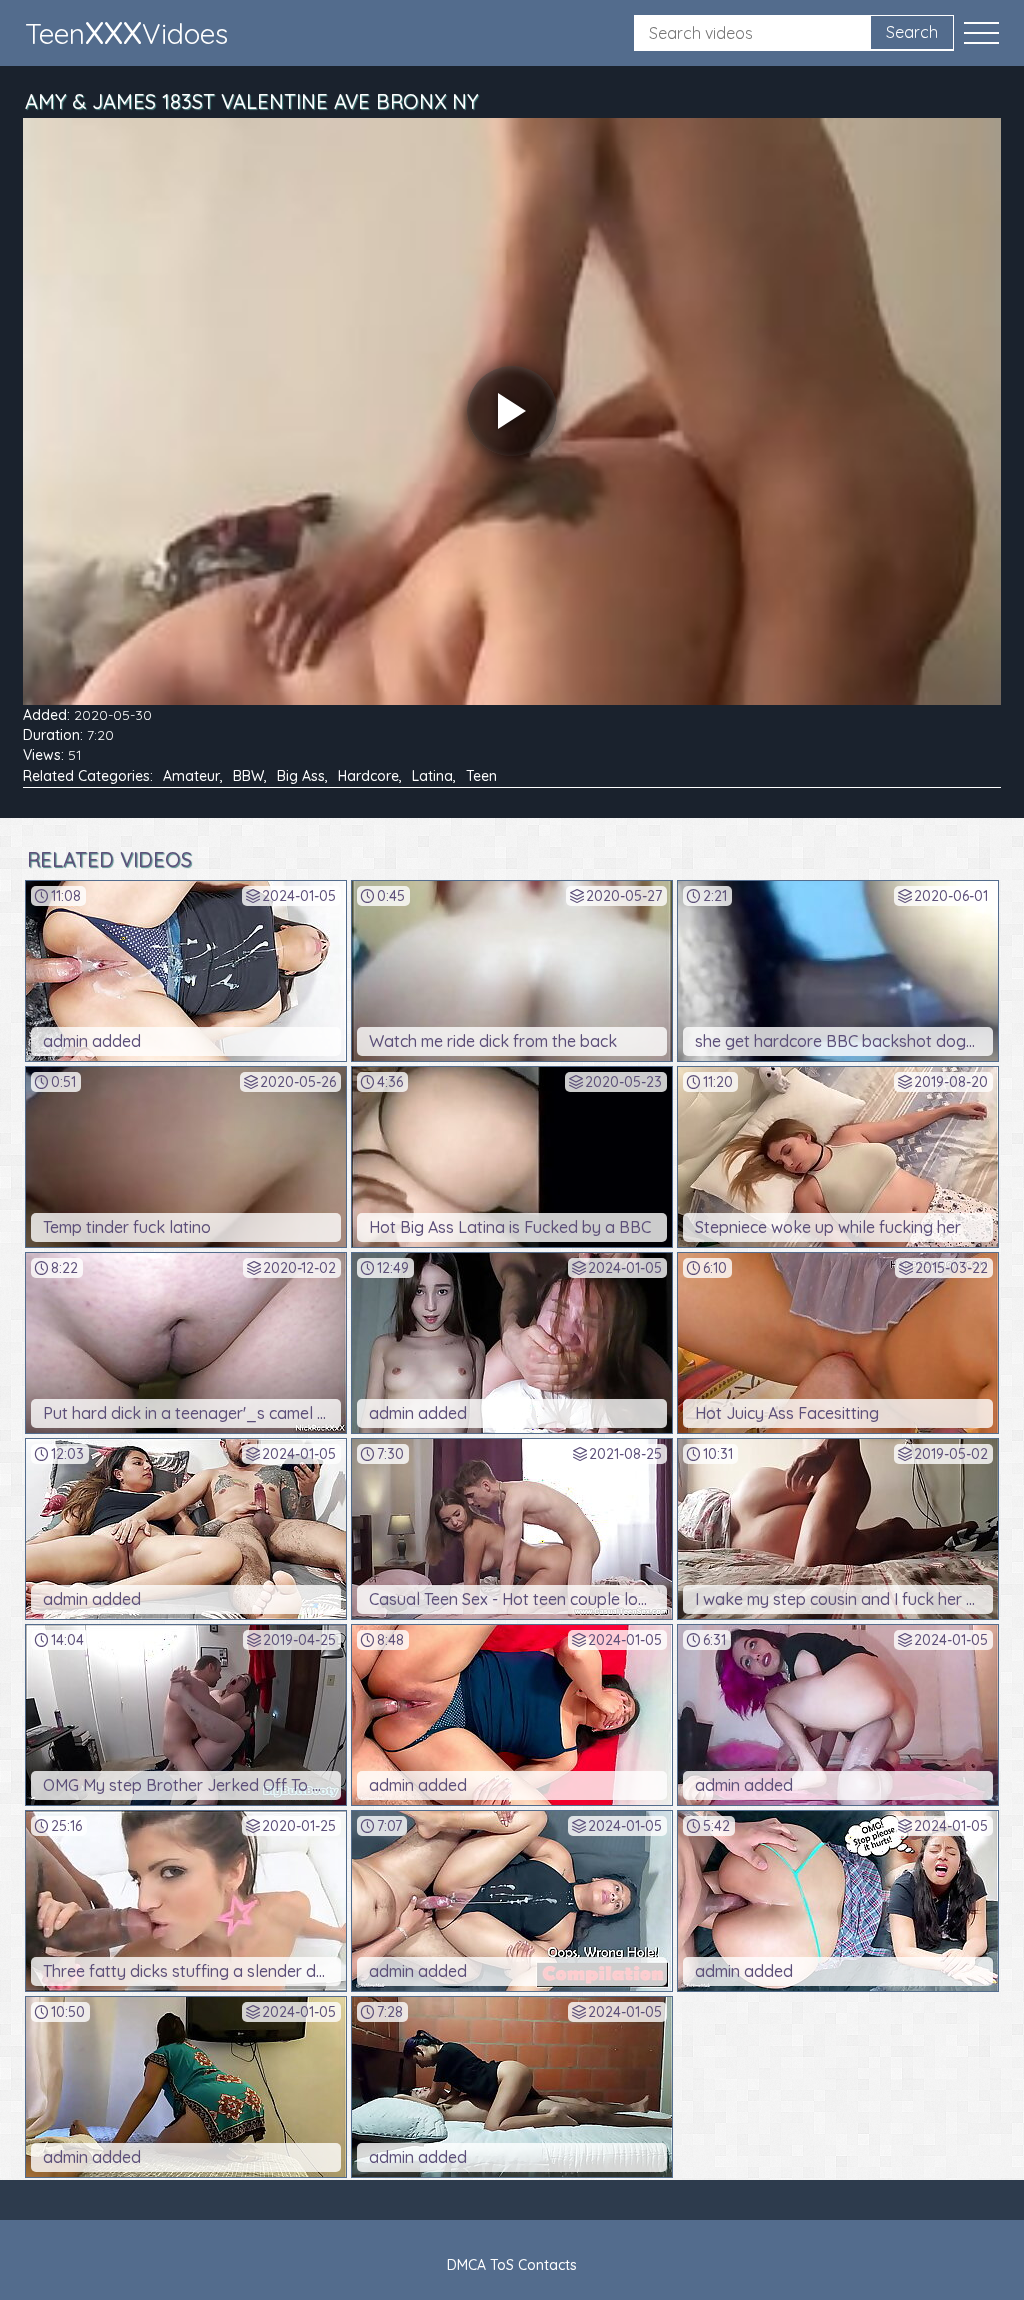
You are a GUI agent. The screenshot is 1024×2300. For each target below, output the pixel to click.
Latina (432, 776)
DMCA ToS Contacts (512, 2265)
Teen (481, 776)
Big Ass (301, 776)
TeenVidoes (126, 32)
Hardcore (368, 776)
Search (912, 32)
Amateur (191, 776)
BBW (248, 776)
